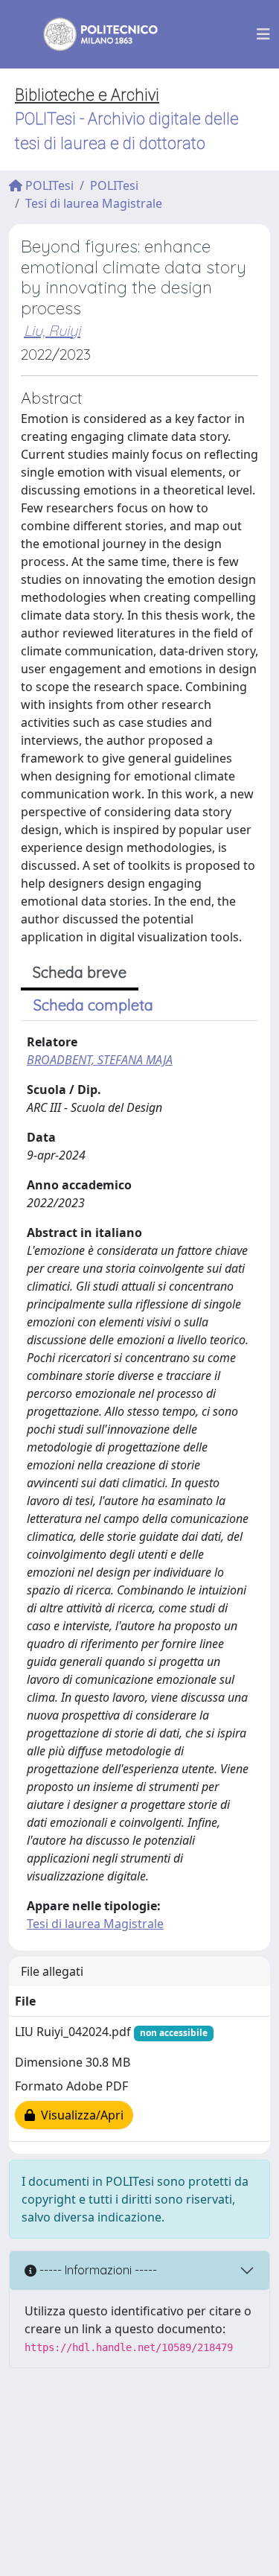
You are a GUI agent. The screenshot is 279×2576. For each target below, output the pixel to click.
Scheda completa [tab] (93, 1005)
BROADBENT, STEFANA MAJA (100, 1060)
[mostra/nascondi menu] (263, 34)
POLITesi (48, 185)
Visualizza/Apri (79, 2115)
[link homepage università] (91, 34)
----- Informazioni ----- (97, 2270)
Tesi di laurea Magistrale (94, 203)
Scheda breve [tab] (80, 972)
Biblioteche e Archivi (87, 95)
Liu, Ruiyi (52, 330)
